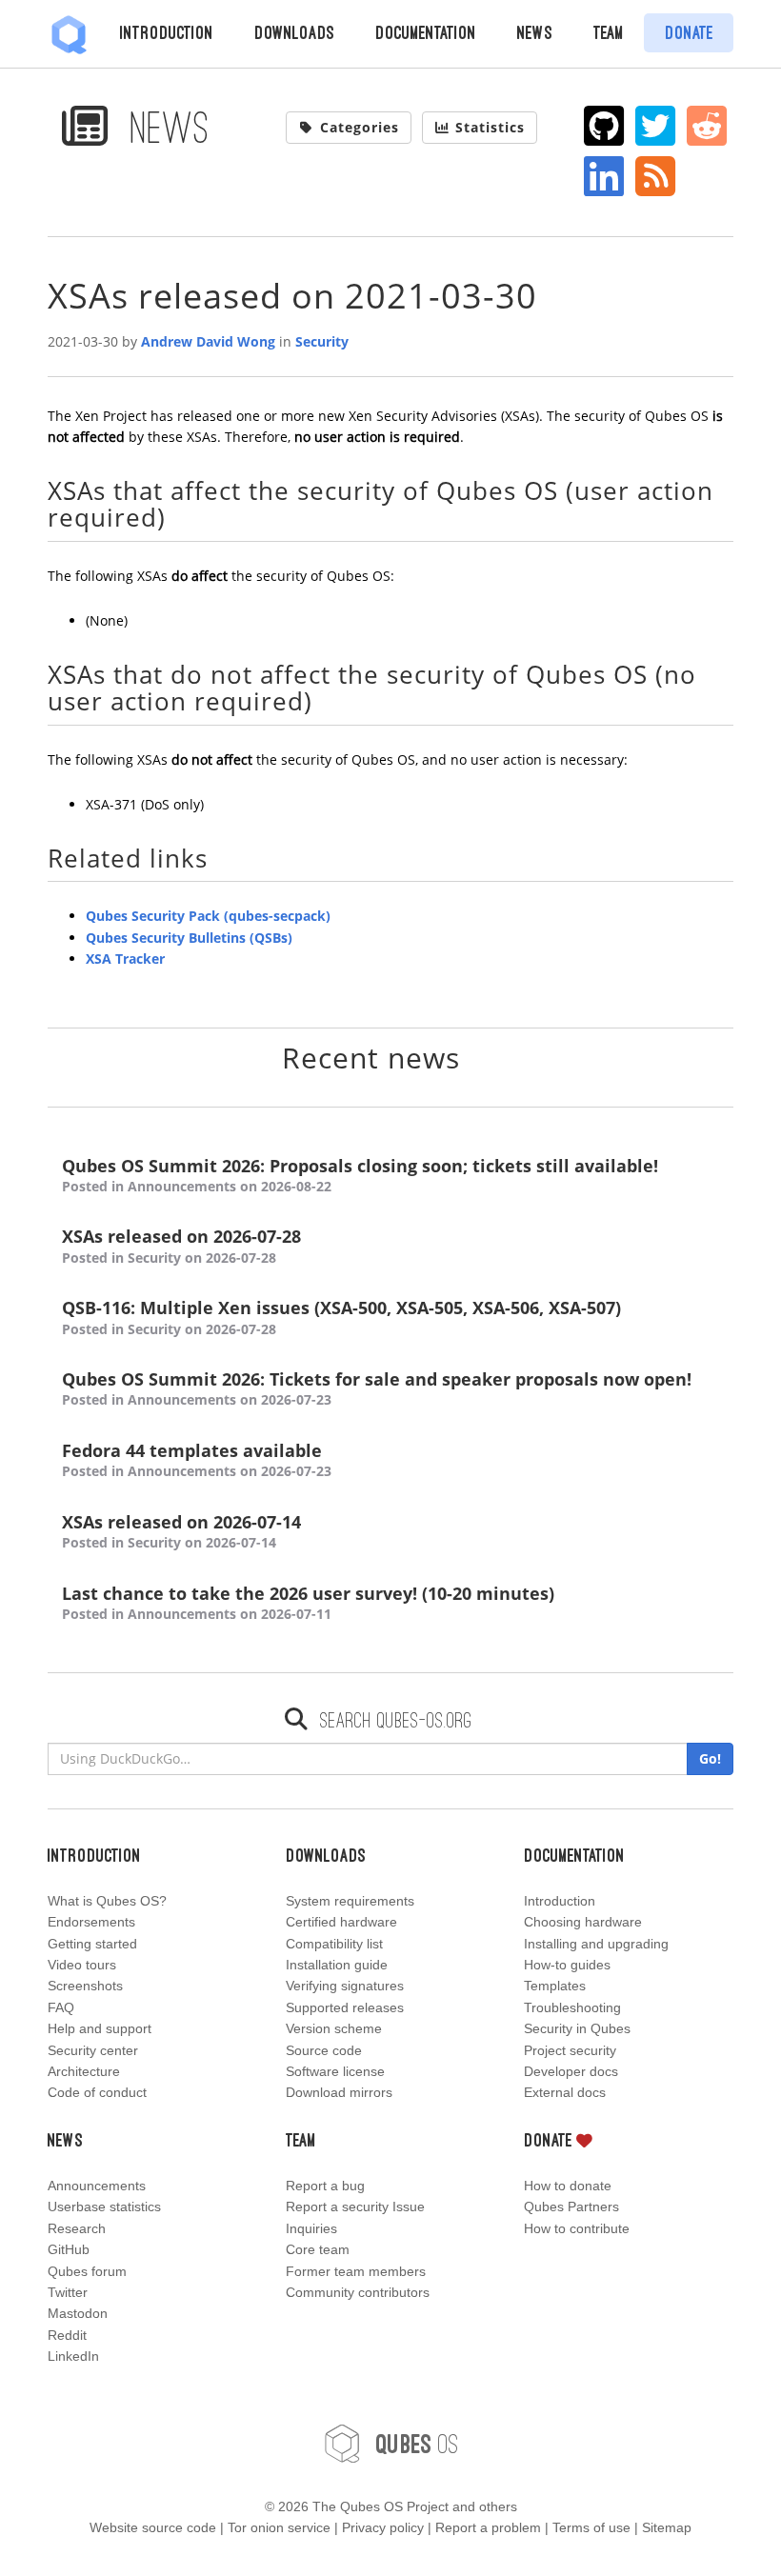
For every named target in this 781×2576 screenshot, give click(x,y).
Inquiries (311, 2228)
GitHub (69, 2249)
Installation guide (337, 1965)
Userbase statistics (104, 2207)
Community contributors (358, 2292)
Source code (324, 2050)
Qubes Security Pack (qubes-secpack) (208, 916)
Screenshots (85, 1986)
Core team (318, 2249)
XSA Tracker (125, 959)
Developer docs (571, 2071)
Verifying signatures (345, 1986)
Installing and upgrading (596, 1944)
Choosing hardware (583, 1922)
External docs (565, 2092)
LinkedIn (73, 2356)
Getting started (92, 1944)
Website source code (153, 2527)
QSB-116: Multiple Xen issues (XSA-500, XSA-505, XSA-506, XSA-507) (341, 1317)
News (535, 32)
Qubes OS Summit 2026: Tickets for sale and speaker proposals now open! (377, 1388)
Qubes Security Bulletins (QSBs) (189, 938)
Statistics (490, 127)
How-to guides (567, 1965)
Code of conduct (97, 2092)
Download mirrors (339, 2092)
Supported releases (345, 2007)
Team (609, 32)
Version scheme (334, 2028)
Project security (570, 2050)
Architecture (84, 2071)
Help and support (100, 2028)
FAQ (61, 2007)
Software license (335, 2071)
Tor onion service (279, 2527)
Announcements (97, 2186)
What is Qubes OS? (107, 1901)
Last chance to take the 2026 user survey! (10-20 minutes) (308, 1603)
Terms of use (591, 2527)
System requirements (350, 1901)
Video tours (82, 1965)
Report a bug (325, 2186)
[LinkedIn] (604, 176)
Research (77, 2228)
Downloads (294, 32)
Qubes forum (87, 2271)
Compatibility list (334, 1944)
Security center (93, 2050)
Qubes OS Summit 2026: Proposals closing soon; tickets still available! (360, 1175)
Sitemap (667, 2527)
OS (417, 2443)
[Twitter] (656, 126)
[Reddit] (707, 126)
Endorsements (91, 1922)
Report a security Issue (355, 2207)
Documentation (426, 32)
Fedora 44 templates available (197, 1460)
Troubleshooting (572, 2007)
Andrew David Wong (208, 341)
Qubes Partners (571, 2207)
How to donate (568, 2186)
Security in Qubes (577, 2028)
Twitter (68, 2292)
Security (322, 341)
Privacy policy (383, 2527)
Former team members (356, 2271)
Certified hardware (341, 1922)
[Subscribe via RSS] (656, 176)
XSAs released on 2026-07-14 (181, 1531)
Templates (555, 1986)
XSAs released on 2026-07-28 (181, 1246)
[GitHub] (604, 126)
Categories (360, 127)
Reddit (67, 2335)
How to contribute (577, 2228)
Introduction (167, 32)
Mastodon (78, 2313)
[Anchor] (179, 516)
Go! (710, 1758)
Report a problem (488, 2527)
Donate (689, 32)
